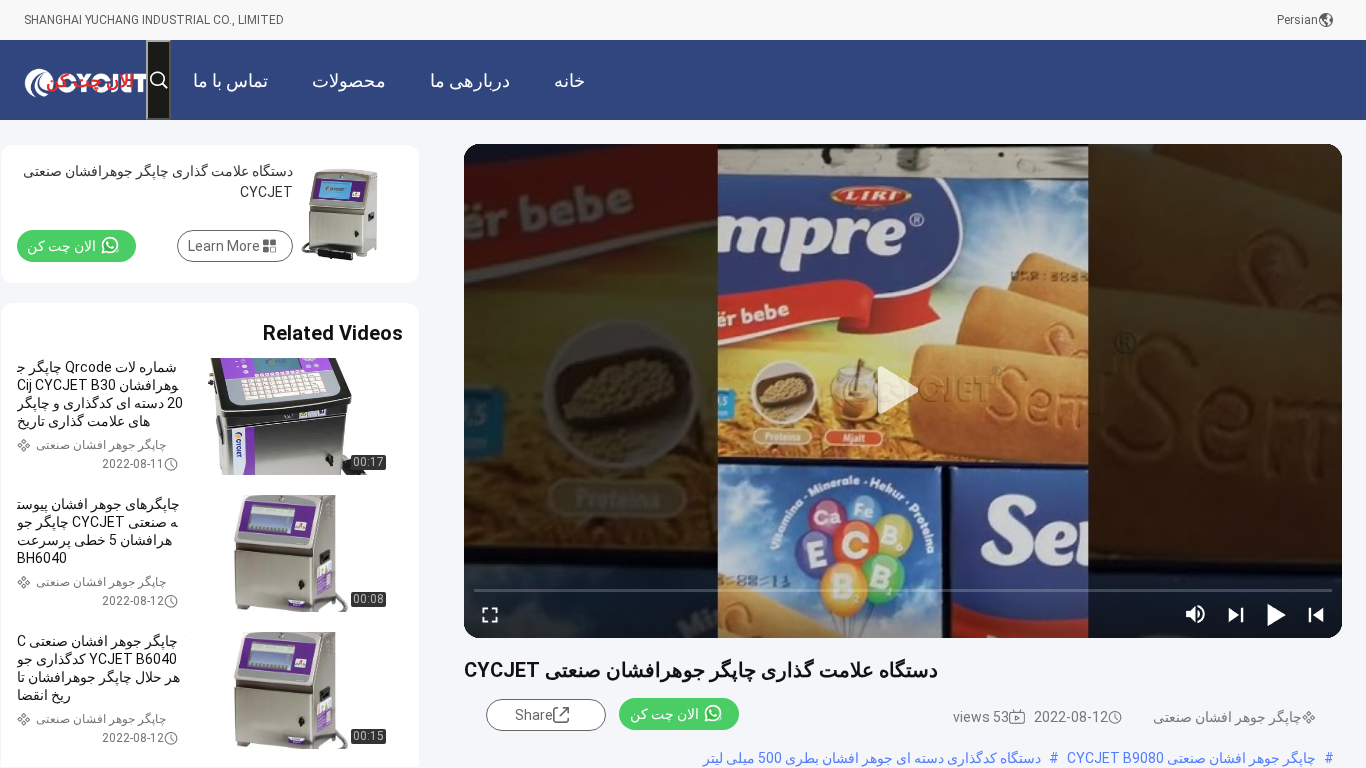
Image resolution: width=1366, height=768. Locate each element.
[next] (1236, 614)
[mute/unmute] (1196, 614)
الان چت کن (664, 714)
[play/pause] (1276, 614)
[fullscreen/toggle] (490, 614)
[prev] (1316, 614)
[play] (903, 391)
